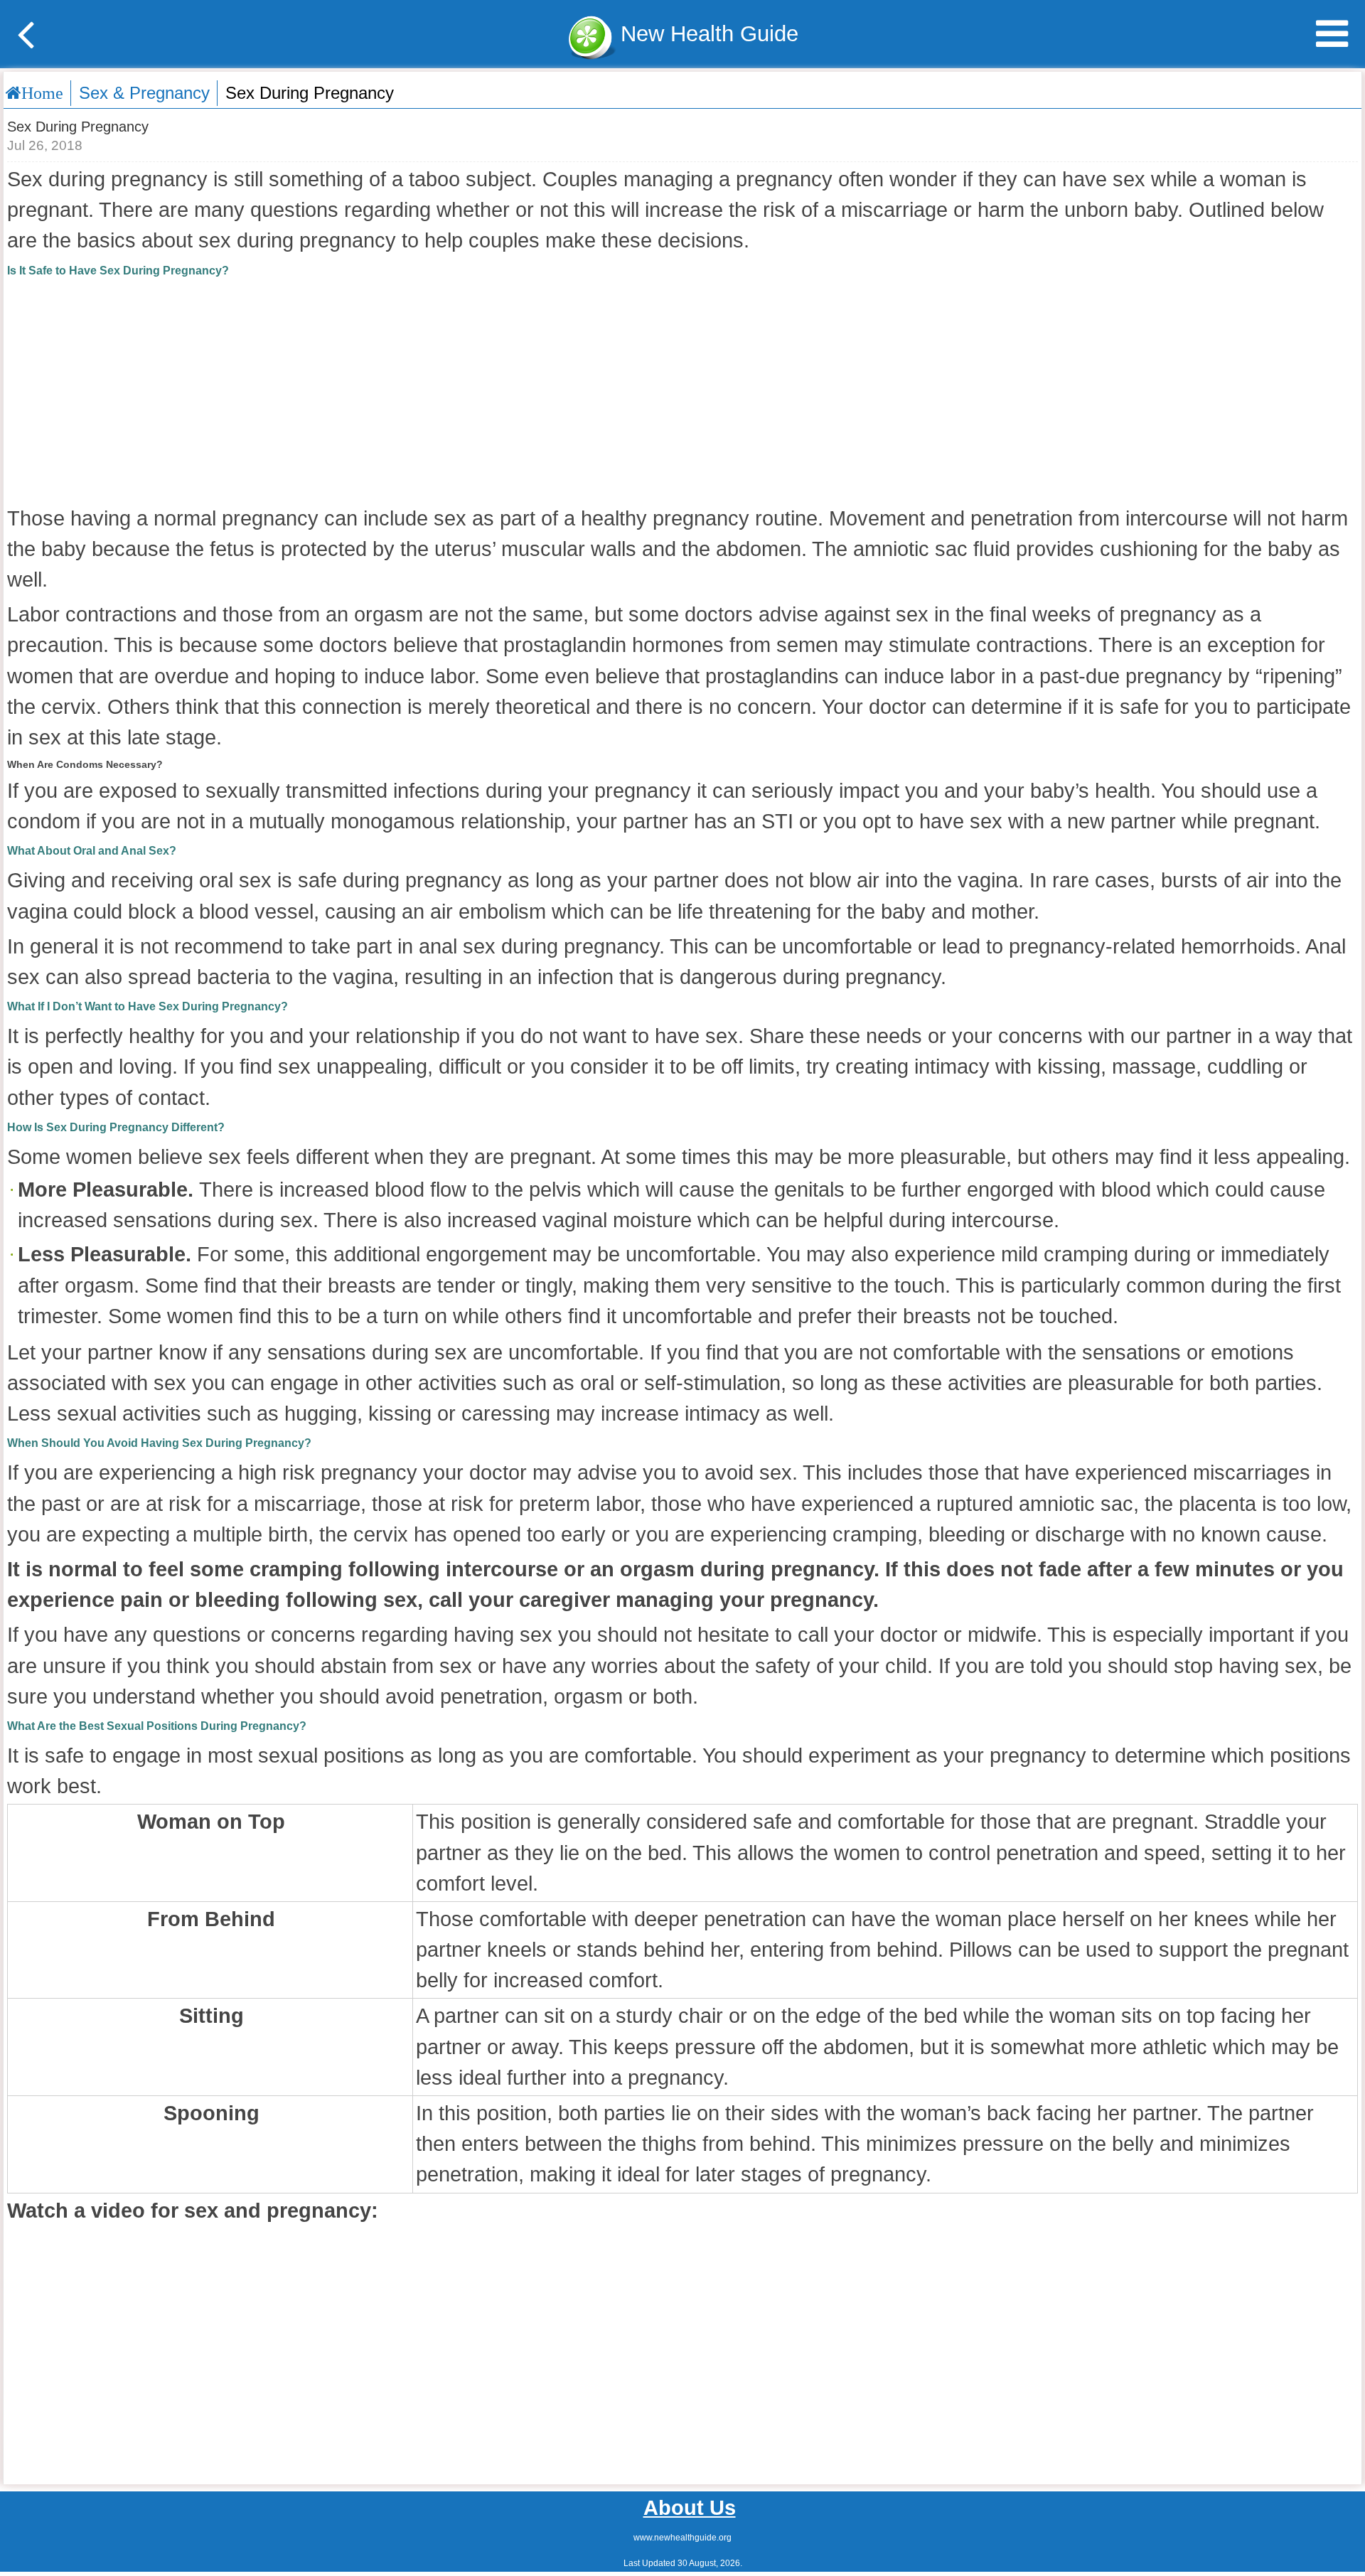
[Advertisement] (682, 390)
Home (42, 93)
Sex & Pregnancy (144, 93)
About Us (690, 2508)
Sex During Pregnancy (310, 93)
